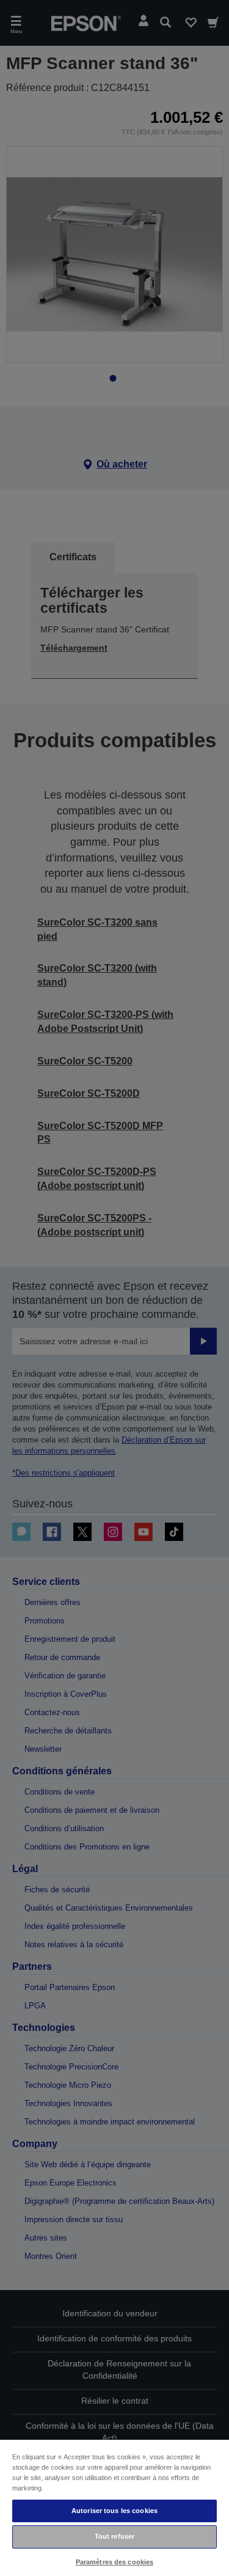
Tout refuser (114, 2536)
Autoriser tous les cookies (114, 2511)
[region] (114, 2507)
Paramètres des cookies (115, 2562)
